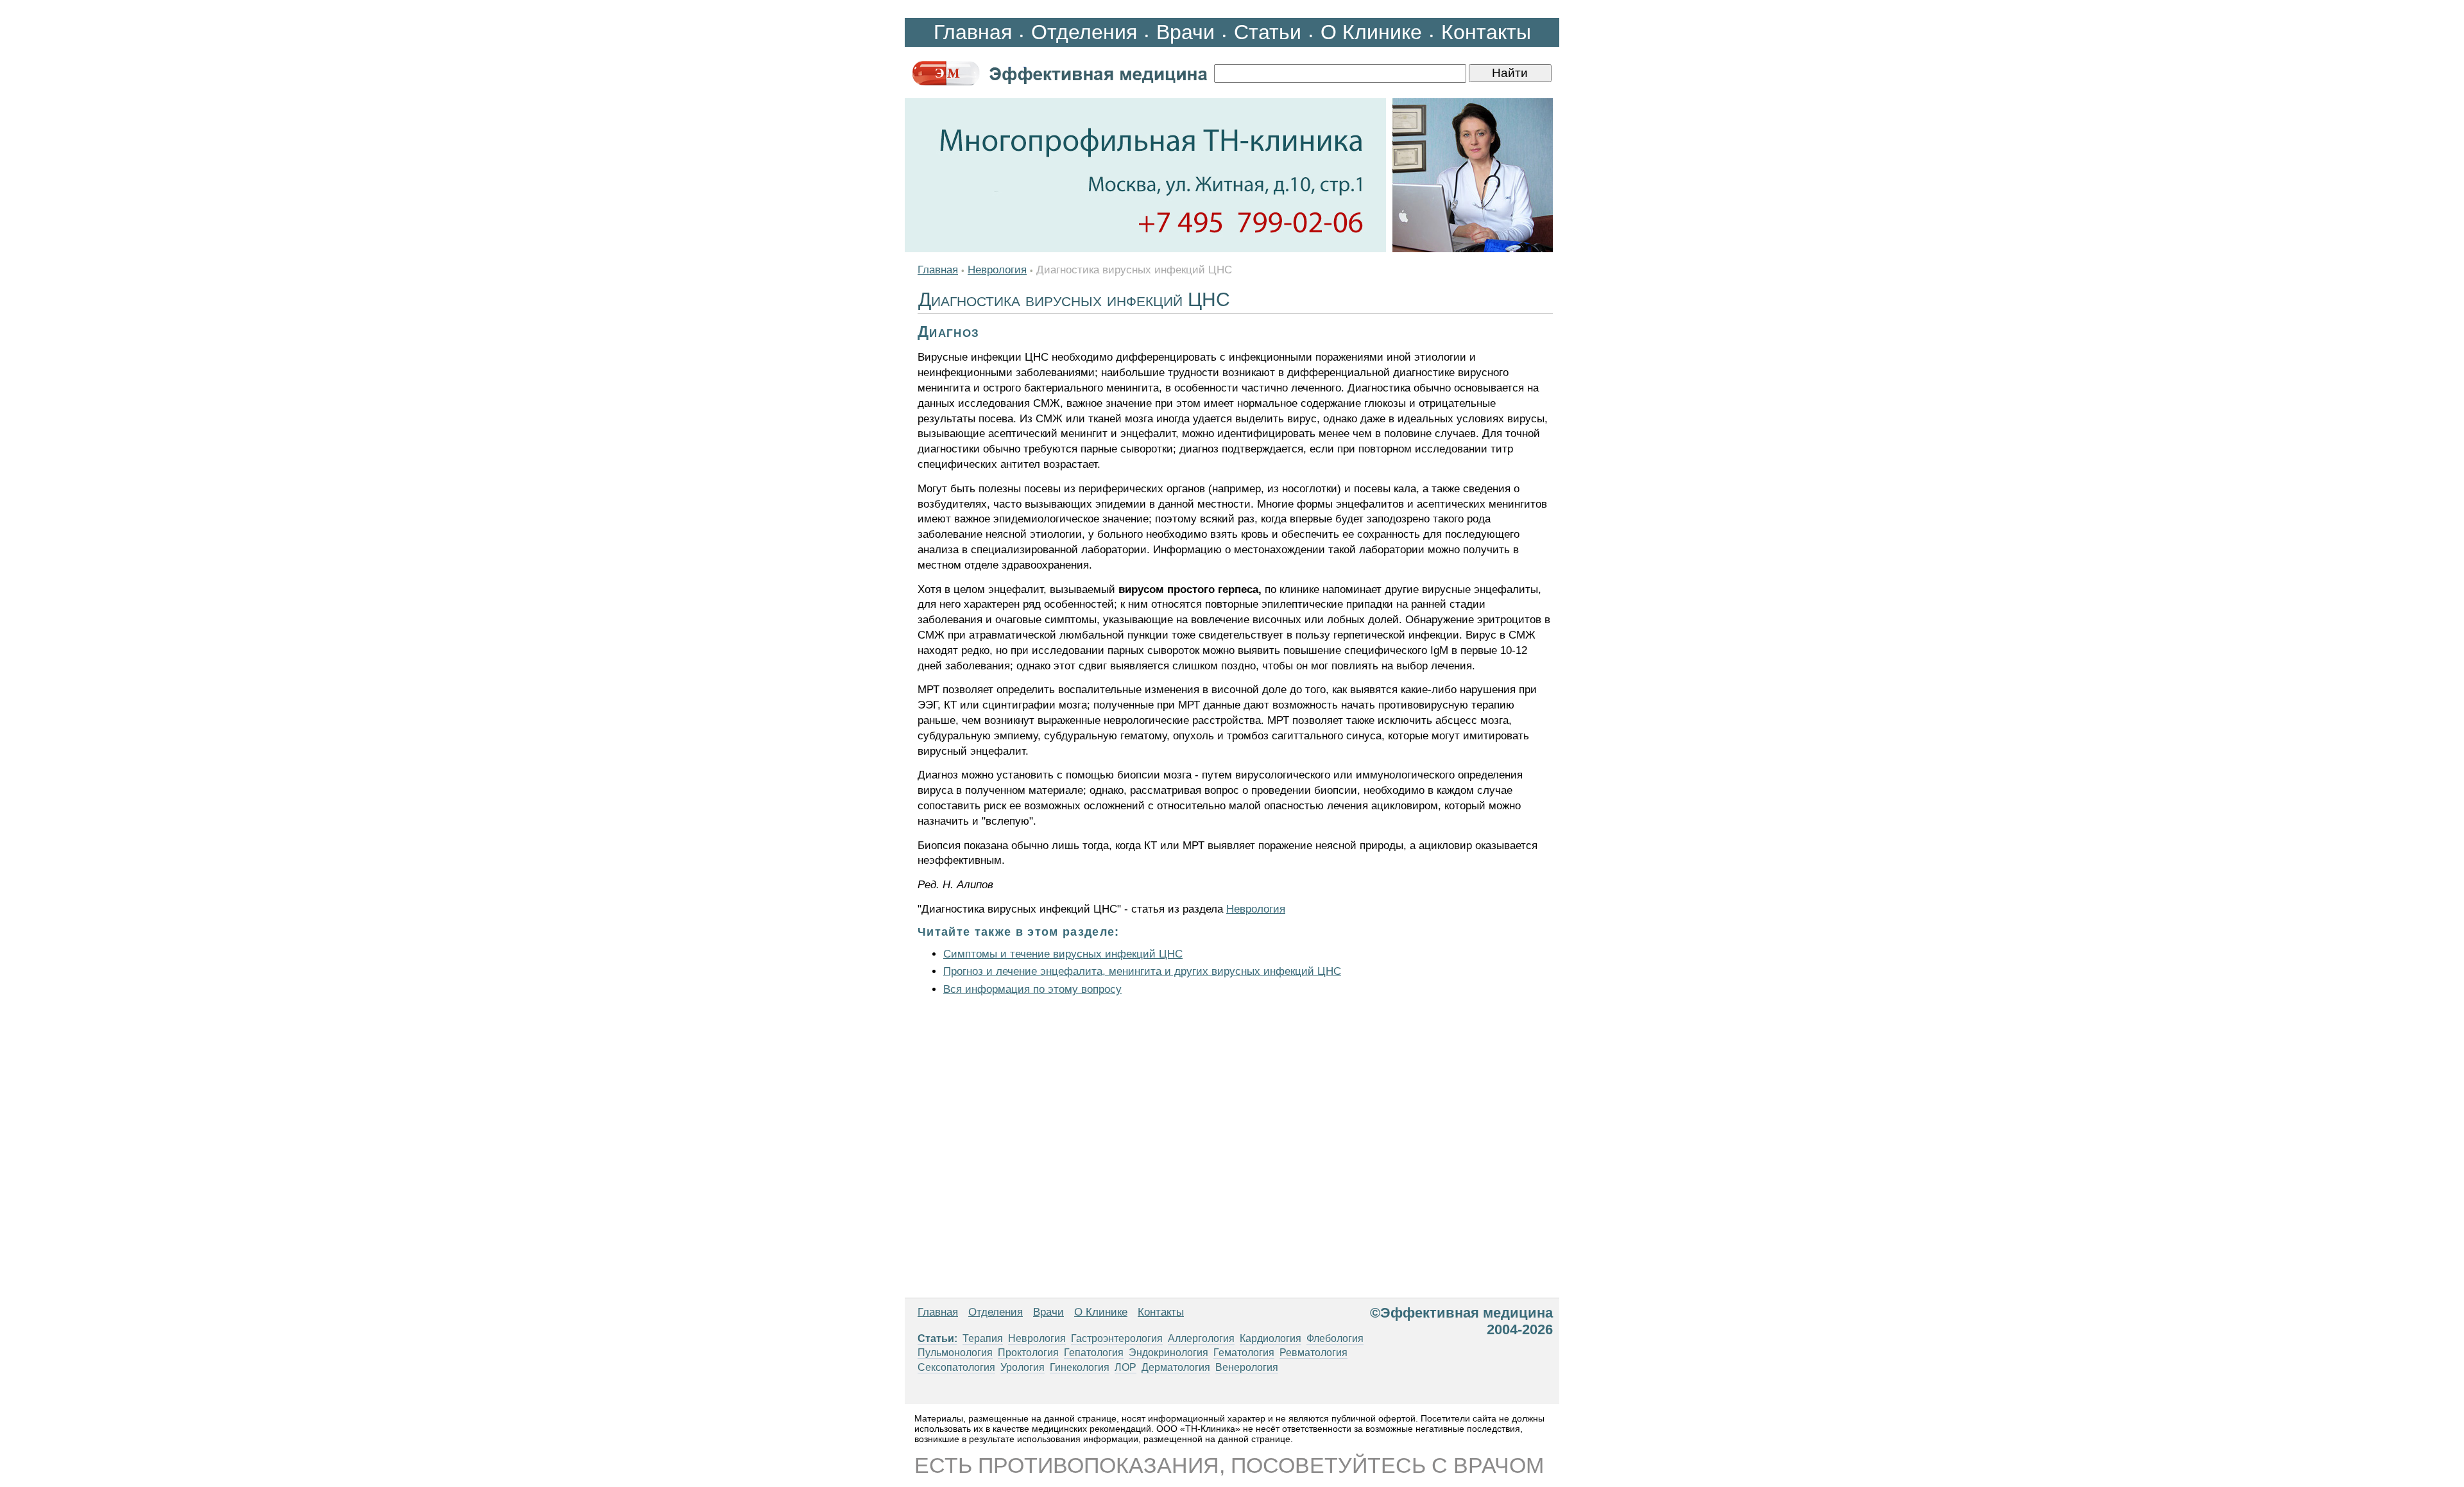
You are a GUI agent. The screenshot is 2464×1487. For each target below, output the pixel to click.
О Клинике (1371, 32)
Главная (973, 32)
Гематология (1244, 1353)
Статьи (1268, 32)
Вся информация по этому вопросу (1032, 989)
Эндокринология (1168, 1353)
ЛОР (1125, 1367)
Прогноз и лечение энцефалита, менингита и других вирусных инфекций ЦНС (1142, 971)
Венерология (1247, 1367)
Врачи (1185, 32)
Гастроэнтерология (1117, 1338)
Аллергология (1201, 1338)
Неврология (997, 270)
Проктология (1028, 1353)
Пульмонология (955, 1353)
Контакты (1486, 32)
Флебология (1335, 1338)
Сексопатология (956, 1367)
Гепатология (1094, 1353)
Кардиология (1270, 1338)
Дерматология (1176, 1367)
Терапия (983, 1338)
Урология (1022, 1367)
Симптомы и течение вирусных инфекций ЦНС (1063, 954)
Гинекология (1080, 1367)
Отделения (1084, 32)
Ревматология (1313, 1353)
